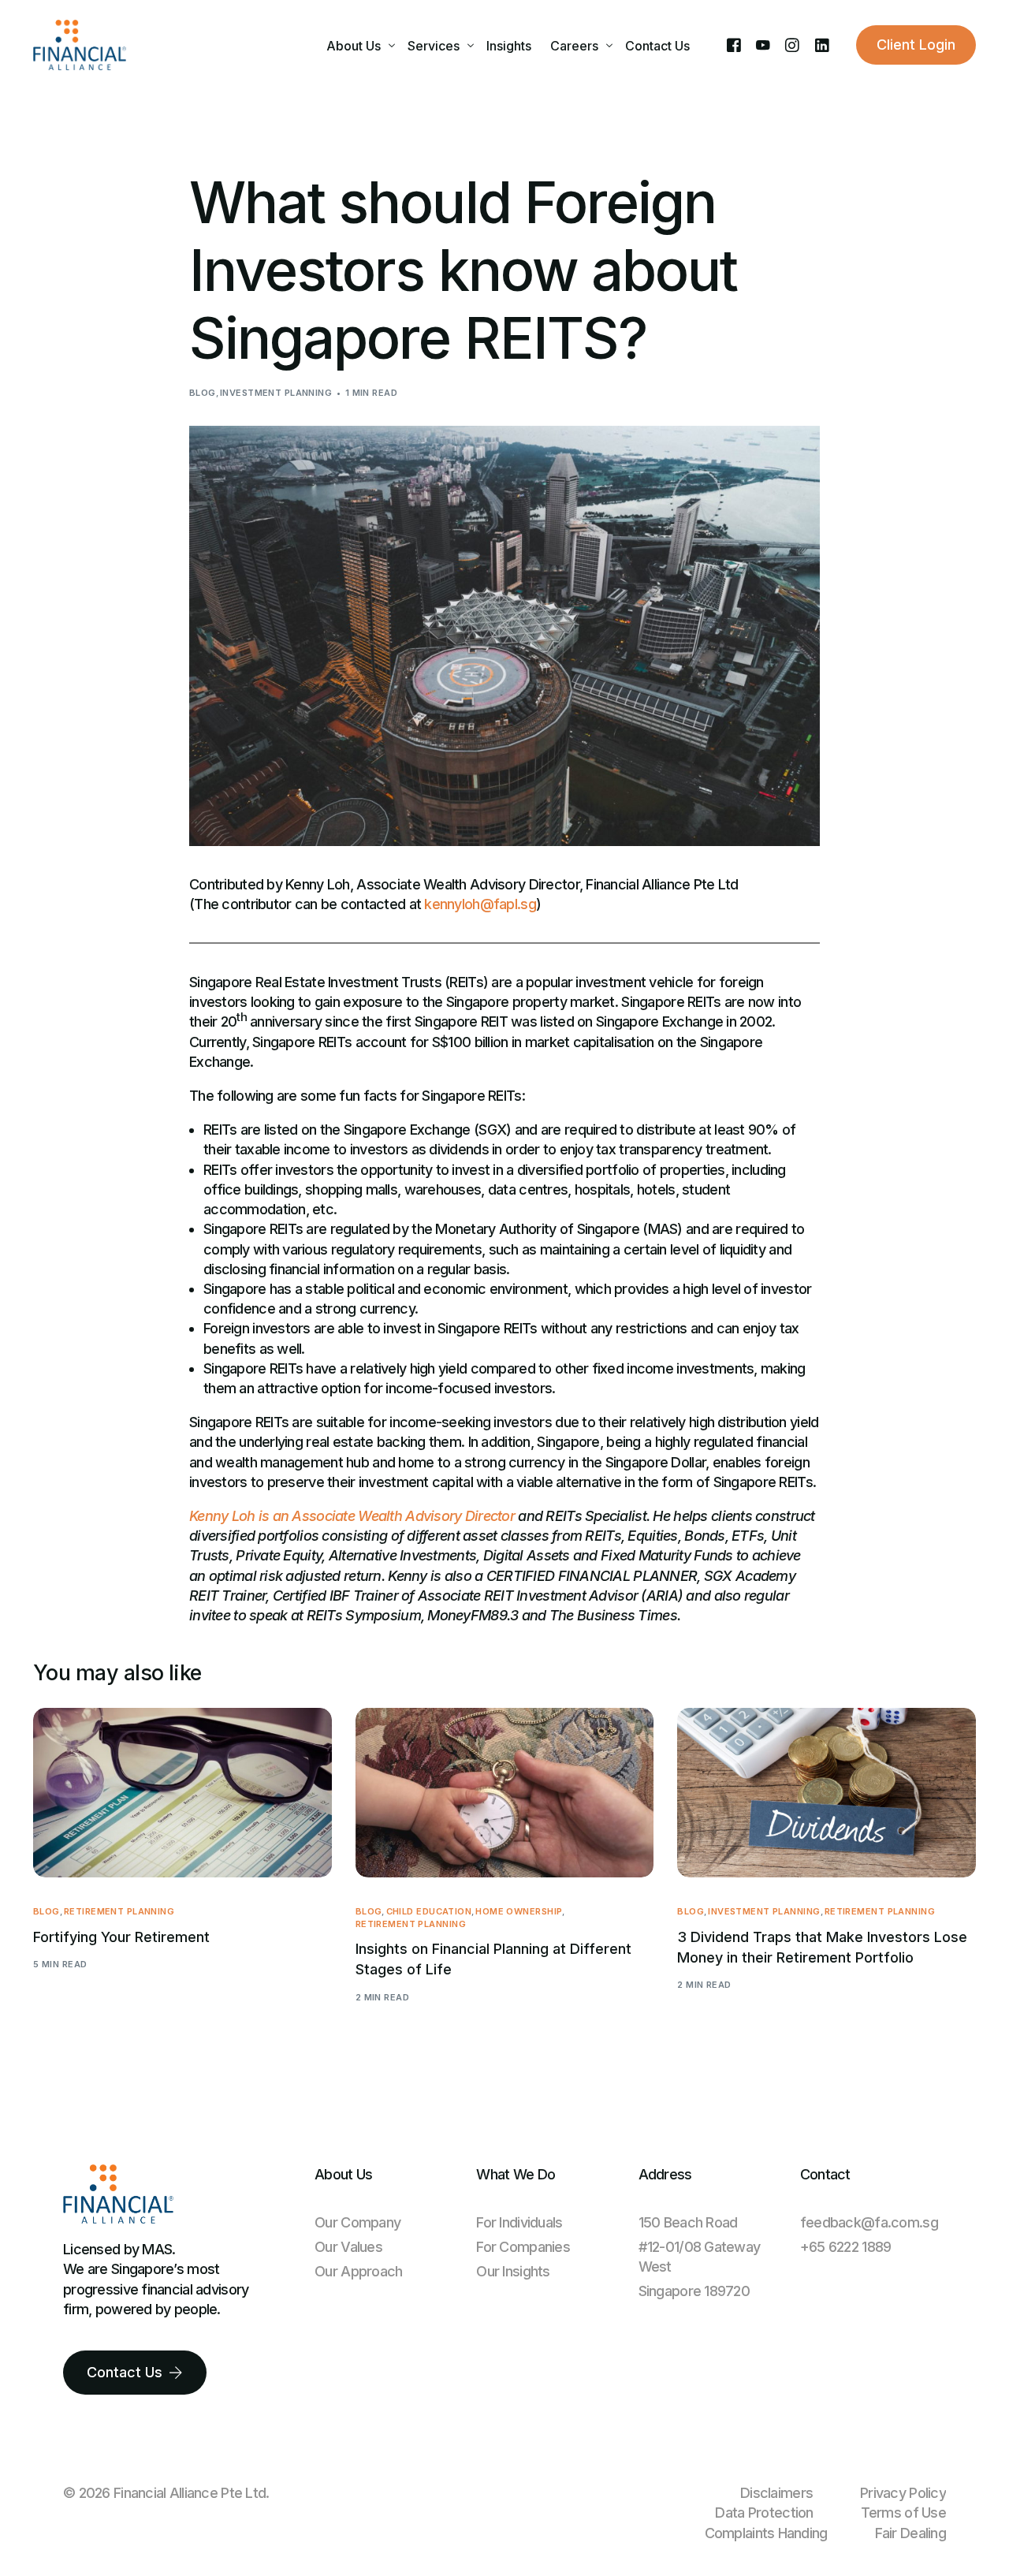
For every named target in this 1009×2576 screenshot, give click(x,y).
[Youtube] (763, 44)
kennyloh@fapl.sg (480, 904)
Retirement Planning (119, 1912)
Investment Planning (276, 393)
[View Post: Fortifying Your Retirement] (182, 1793)
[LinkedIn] (822, 44)
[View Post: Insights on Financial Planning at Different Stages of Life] (505, 1793)
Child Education (429, 1912)
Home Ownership (519, 1912)
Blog (203, 393)
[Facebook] (733, 44)
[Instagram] (792, 44)
